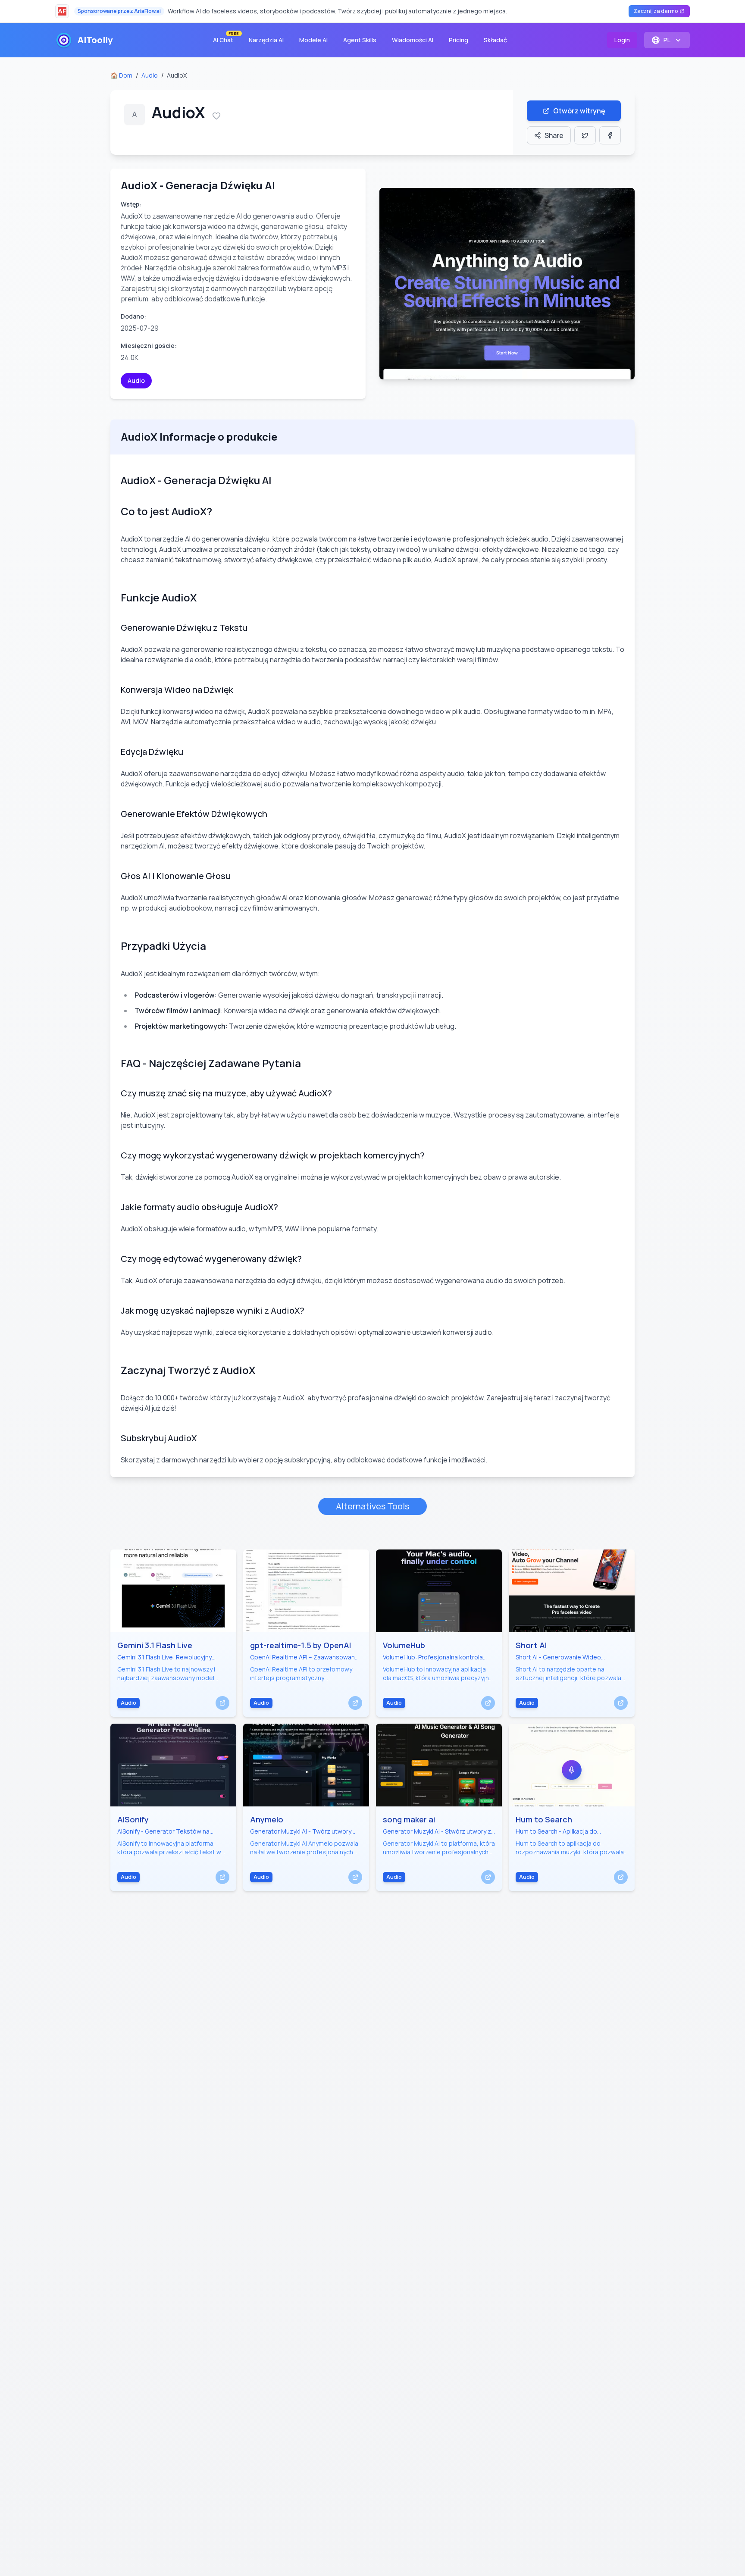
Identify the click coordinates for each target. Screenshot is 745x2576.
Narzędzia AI (266, 40)
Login (622, 40)
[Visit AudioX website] (507, 284)
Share (554, 135)
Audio (150, 75)
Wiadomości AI (413, 40)
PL (667, 40)
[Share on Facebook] (610, 135)
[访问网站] (222, 1703)
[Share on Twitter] (585, 135)
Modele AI (313, 40)
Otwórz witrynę (579, 111)
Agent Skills (360, 40)
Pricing (459, 40)
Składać (495, 40)
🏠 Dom (121, 75)
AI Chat (226, 38)
